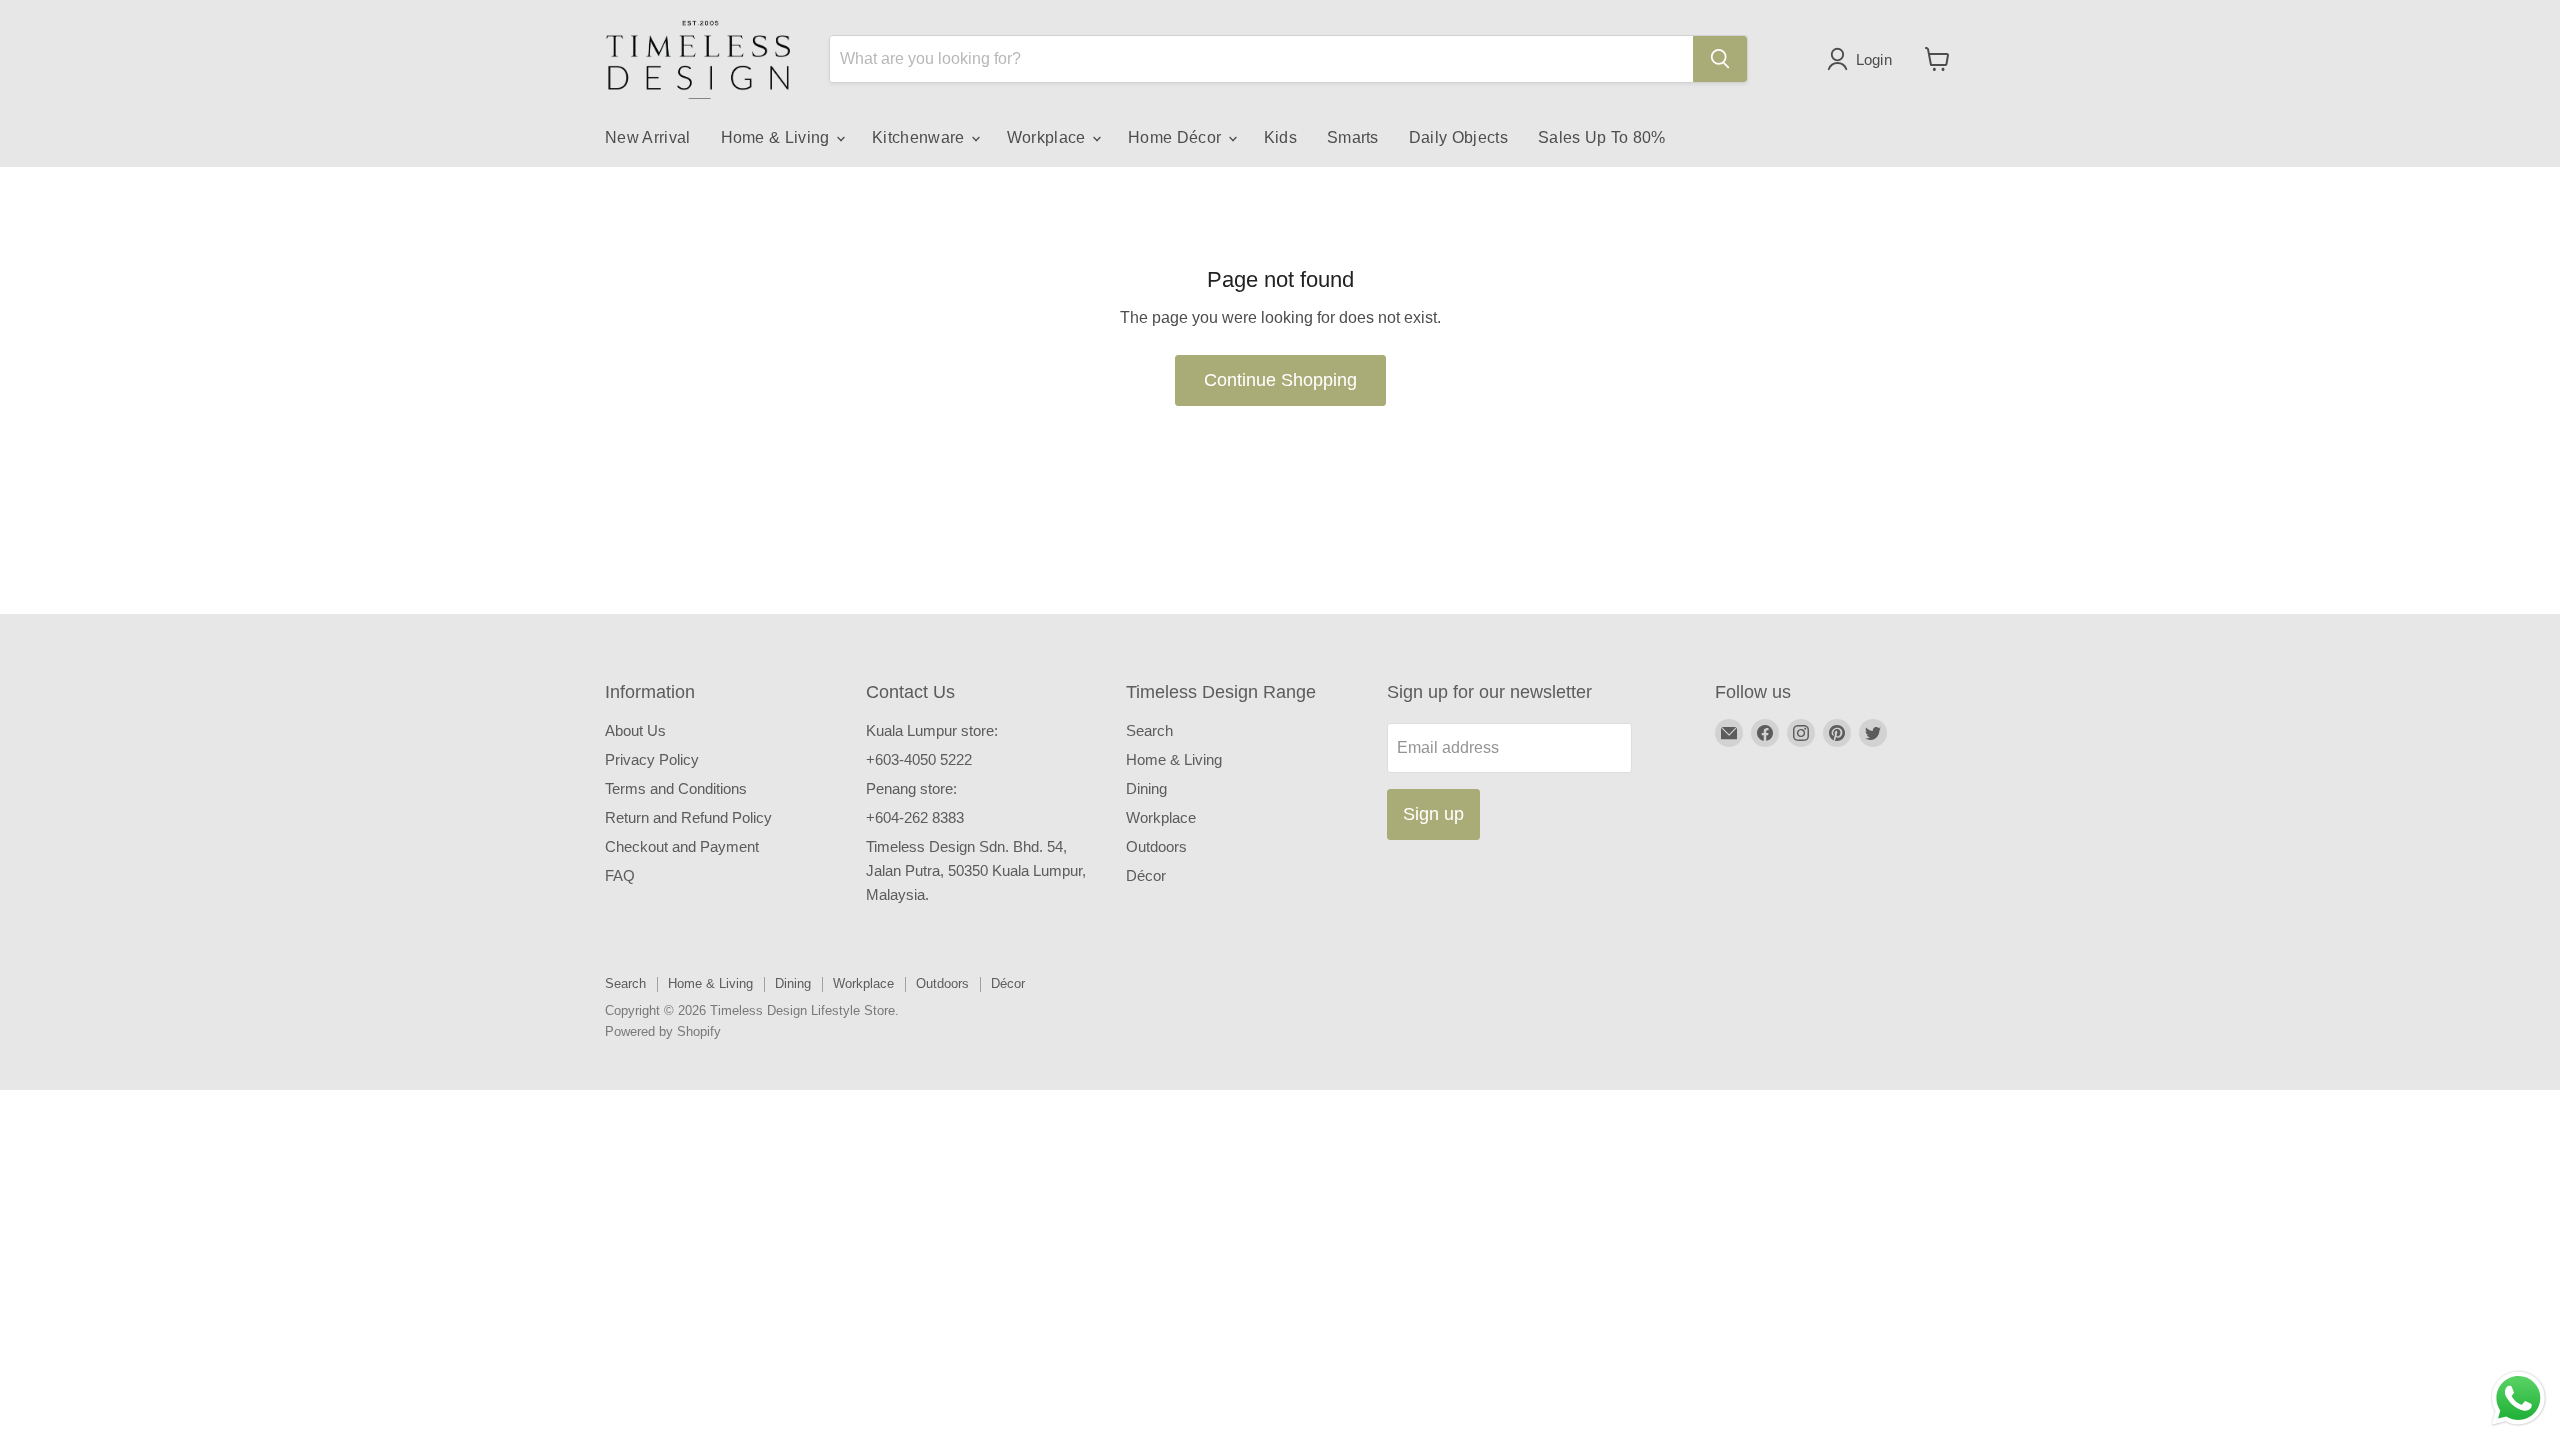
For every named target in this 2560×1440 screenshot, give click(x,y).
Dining (1146, 788)
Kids (1280, 137)
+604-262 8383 (915, 817)
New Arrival (648, 137)
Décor (1146, 875)
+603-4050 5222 (919, 759)
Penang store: (911, 788)
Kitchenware (920, 137)
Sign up (1433, 814)
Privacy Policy (652, 759)
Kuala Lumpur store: (932, 730)
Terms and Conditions (676, 788)
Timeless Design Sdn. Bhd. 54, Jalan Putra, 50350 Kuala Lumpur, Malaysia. (976, 870)
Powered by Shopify (663, 1031)
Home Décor (1177, 137)
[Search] (1720, 59)
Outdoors (1156, 846)
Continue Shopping (1280, 380)
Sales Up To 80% (1602, 137)
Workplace (1048, 137)
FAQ (620, 875)
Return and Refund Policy (688, 817)
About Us (635, 730)
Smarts (1353, 137)
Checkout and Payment (682, 846)
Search (1149, 730)
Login (1874, 59)
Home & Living (777, 137)
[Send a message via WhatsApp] (2518, 1398)
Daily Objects (1458, 137)
